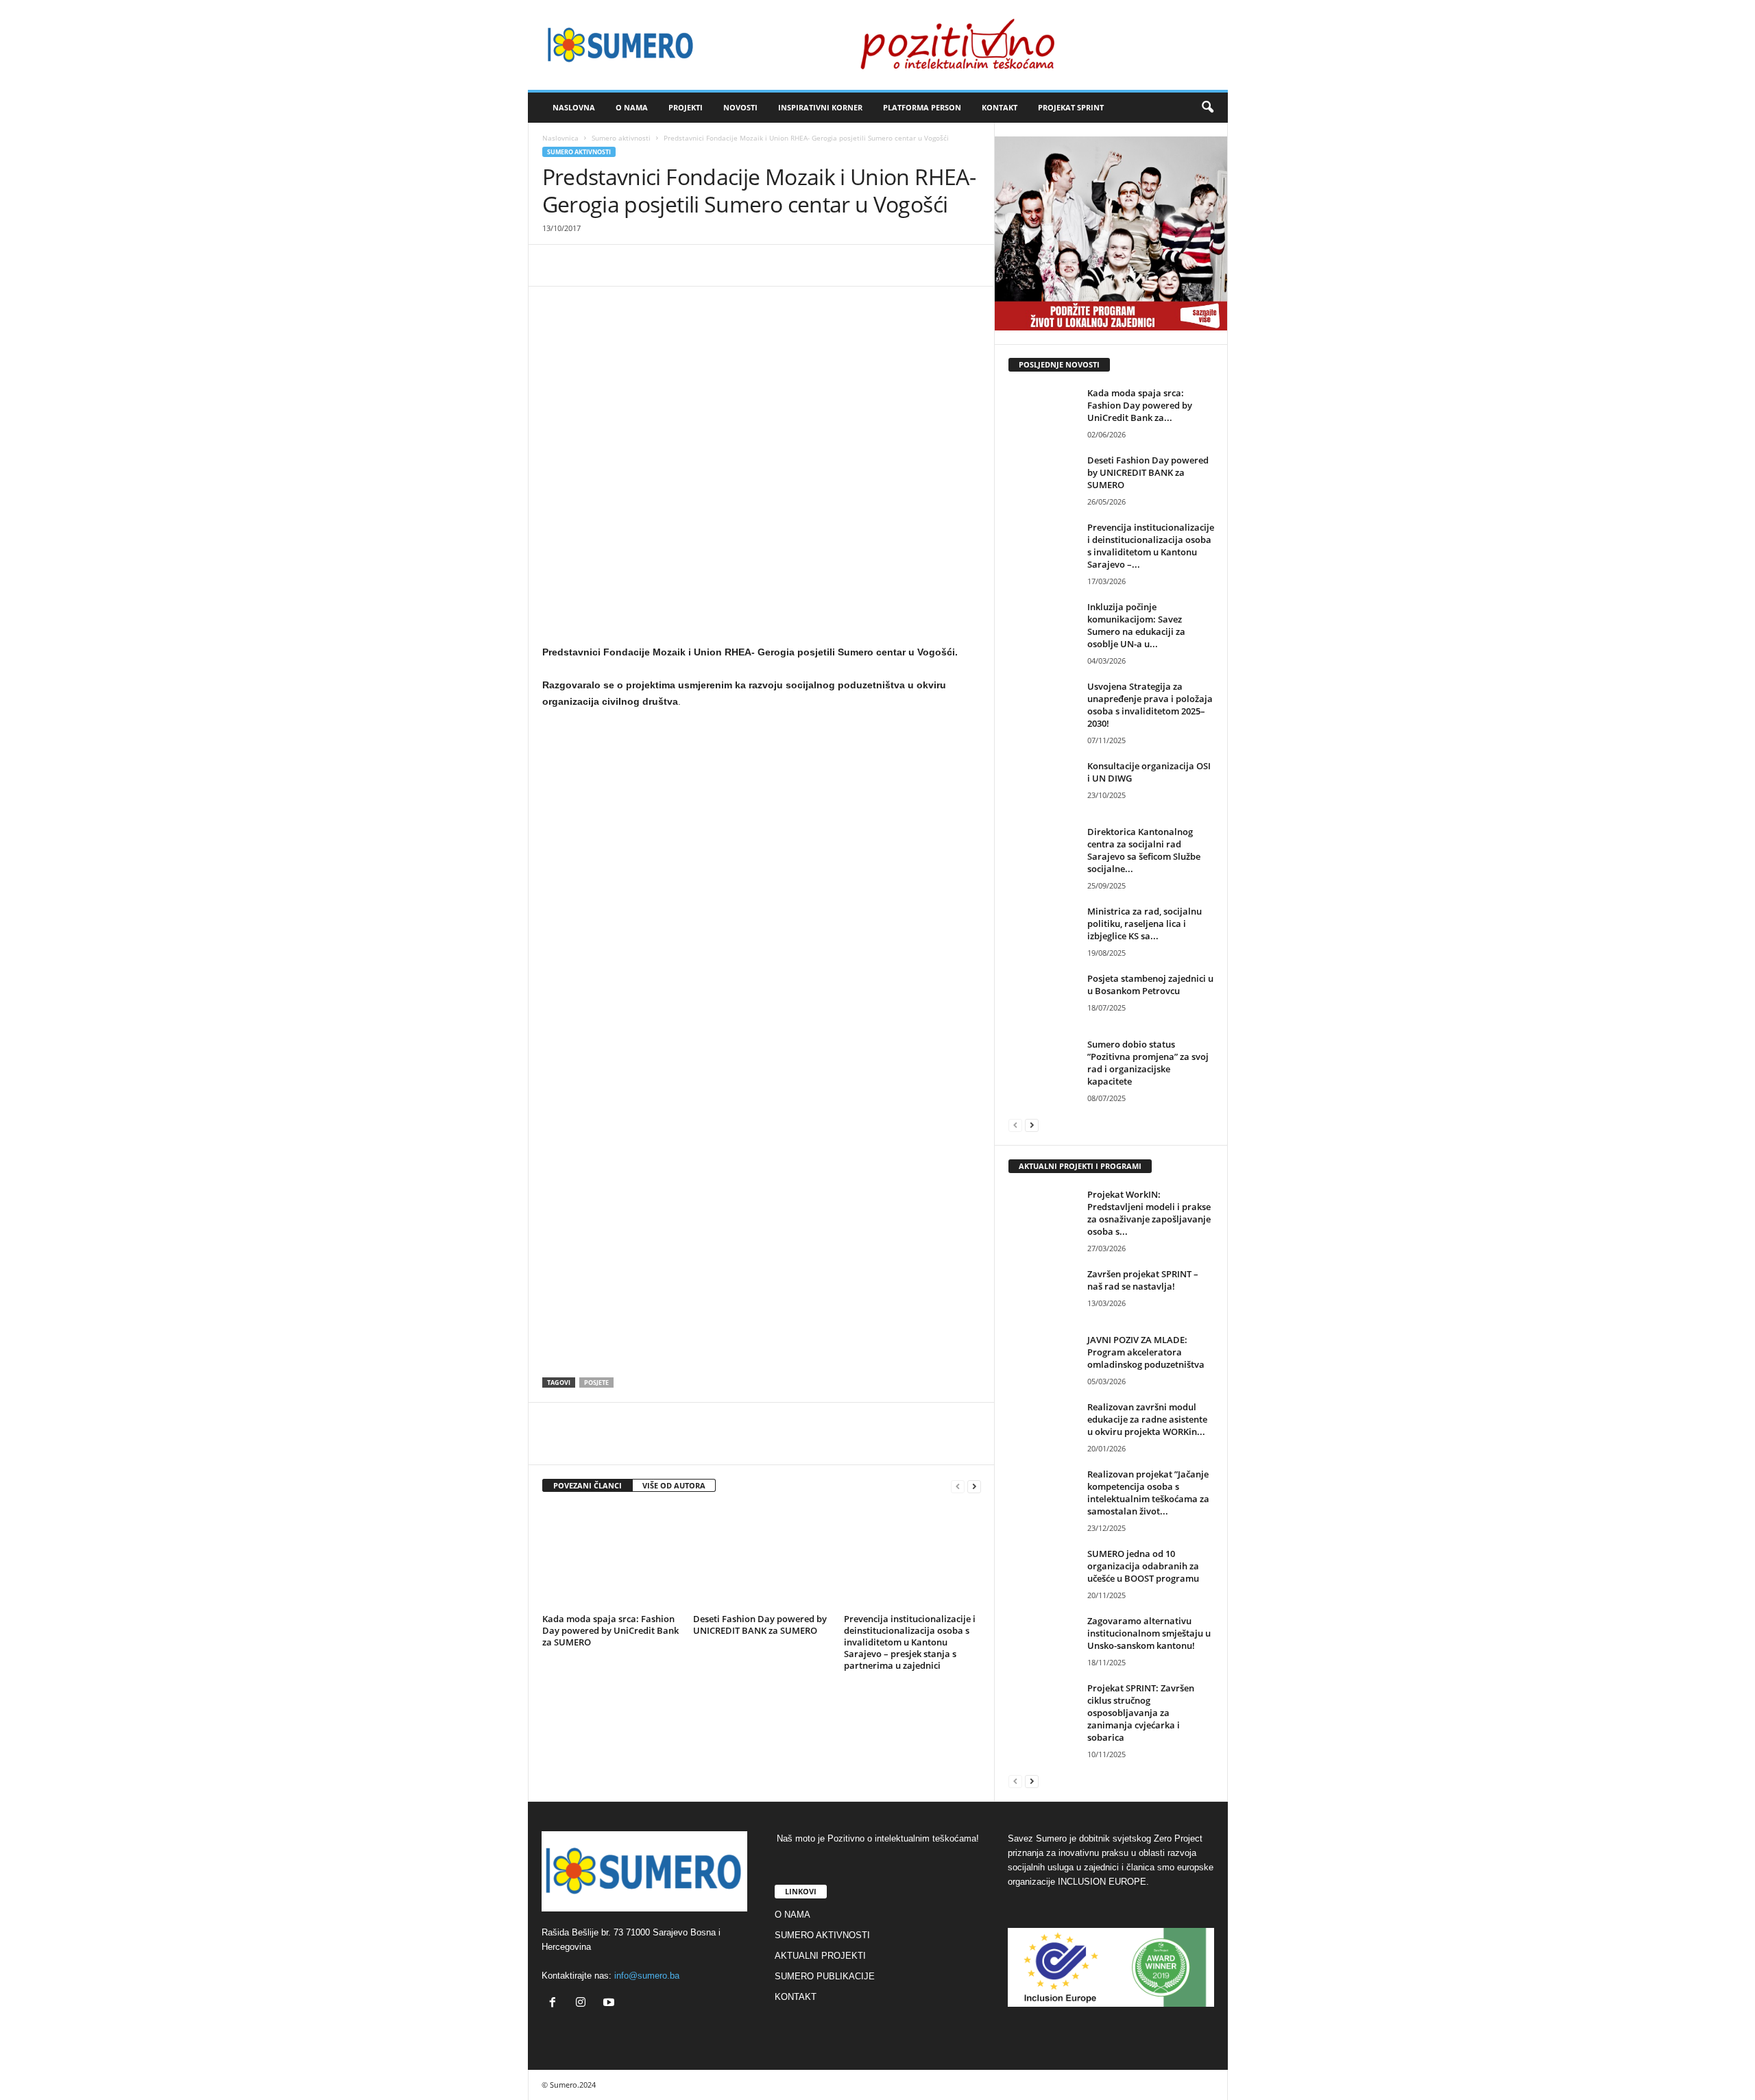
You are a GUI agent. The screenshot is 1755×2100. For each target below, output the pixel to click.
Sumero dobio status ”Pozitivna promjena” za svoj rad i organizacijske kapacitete (1148, 1063)
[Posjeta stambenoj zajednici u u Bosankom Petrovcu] (1043, 998)
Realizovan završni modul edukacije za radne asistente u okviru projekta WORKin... (1147, 1419)
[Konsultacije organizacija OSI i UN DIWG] (1043, 785)
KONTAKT (1000, 107)
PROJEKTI (686, 107)
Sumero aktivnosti (621, 138)
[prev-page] (958, 1486)
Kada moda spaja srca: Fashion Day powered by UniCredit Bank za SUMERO (610, 1630)
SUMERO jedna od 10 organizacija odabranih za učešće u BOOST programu (1143, 1566)
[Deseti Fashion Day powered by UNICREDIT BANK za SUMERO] (762, 1558)
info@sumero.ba (647, 1976)
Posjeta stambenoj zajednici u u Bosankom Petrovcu (1150, 985)
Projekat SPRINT (1071, 107)
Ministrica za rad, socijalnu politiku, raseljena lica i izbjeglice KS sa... (1145, 924)
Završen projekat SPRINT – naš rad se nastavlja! (1143, 1280)
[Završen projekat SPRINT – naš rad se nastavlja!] (1043, 1293)
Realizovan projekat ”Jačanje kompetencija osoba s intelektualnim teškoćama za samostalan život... (1148, 1493)
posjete (596, 1383)
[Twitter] (588, 265)
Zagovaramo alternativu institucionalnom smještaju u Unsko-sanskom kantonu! (1149, 1633)
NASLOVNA (574, 107)
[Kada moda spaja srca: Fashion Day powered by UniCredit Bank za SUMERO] (611, 1558)
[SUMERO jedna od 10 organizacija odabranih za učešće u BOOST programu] (1043, 1573)
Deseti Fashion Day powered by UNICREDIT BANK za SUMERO (760, 1625)
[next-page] (974, 1486)
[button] (1207, 108)
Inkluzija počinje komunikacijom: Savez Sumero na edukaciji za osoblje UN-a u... (1136, 625)
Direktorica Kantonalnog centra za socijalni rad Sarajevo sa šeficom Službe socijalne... (1144, 850)
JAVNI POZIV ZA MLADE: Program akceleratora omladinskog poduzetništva (1146, 1352)
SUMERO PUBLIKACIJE (825, 1976)
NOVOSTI (740, 107)
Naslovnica (560, 138)
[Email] (682, 265)
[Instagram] (584, 2004)
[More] (714, 265)
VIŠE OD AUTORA (674, 1485)
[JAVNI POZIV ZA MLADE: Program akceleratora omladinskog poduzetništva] (1043, 1359)
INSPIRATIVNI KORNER (820, 107)
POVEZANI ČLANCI (588, 1485)
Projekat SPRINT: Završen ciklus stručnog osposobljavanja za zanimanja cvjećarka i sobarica (1141, 1713)
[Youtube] (610, 2004)
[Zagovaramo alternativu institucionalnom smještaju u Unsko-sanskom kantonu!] (1043, 1640)
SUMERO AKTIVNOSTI (822, 1935)
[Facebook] (556, 265)
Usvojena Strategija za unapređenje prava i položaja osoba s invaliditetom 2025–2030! (1150, 705)
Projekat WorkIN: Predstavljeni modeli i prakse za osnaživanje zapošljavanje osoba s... (1149, 1213)
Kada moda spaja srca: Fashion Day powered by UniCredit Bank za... (1140, 405)
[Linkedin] (651, 265)
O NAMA (632, 107)
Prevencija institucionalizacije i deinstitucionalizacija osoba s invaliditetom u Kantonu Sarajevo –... (1151, 546)
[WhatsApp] (619, 265)
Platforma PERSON (922, 107)
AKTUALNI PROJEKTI (820, 1956)
